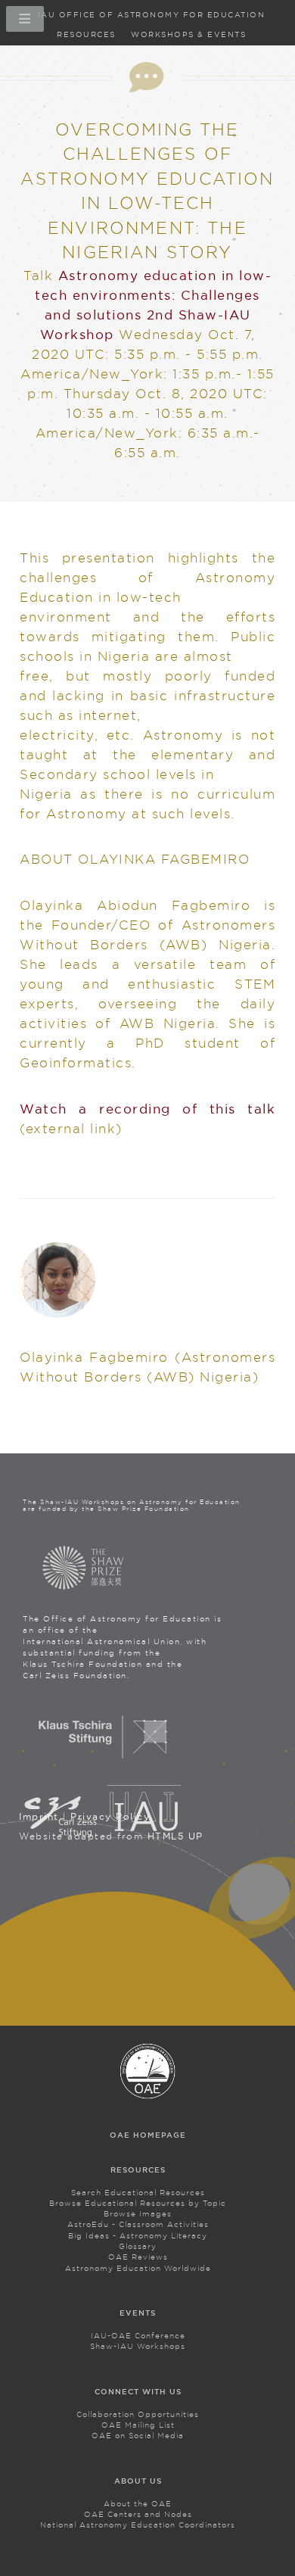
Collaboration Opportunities (138, 2414)
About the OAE (138, 2504)
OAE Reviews (138, 2257)
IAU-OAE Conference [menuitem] (138, 2336)
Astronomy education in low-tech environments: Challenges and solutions (153, 295)
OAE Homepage (148, 2135)
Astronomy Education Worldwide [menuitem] (138, 2268)
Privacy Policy (110, 1816)
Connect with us (138, 2392)
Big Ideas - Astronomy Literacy (138, 2236)
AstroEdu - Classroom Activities (138, 2224)
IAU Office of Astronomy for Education (152, 15)
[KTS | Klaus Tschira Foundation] (103, 1760)
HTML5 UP (175, 1836)
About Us (138, 2481)
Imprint (39, 1816)
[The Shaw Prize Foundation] (83, 1568)
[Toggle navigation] (23, 23)
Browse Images (138, 2214)
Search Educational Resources (138, 2193)
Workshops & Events (188, 34)
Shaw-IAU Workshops (138, 2346)
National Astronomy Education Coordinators (138, 2525)
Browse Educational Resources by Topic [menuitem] (138, 2203)
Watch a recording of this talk (147, 1109)
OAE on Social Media (138, 2436)
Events (138, 2313)
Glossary (138, 2246)
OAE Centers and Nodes (138, 2514)
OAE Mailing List (138, 2425)
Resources (86, 34)
